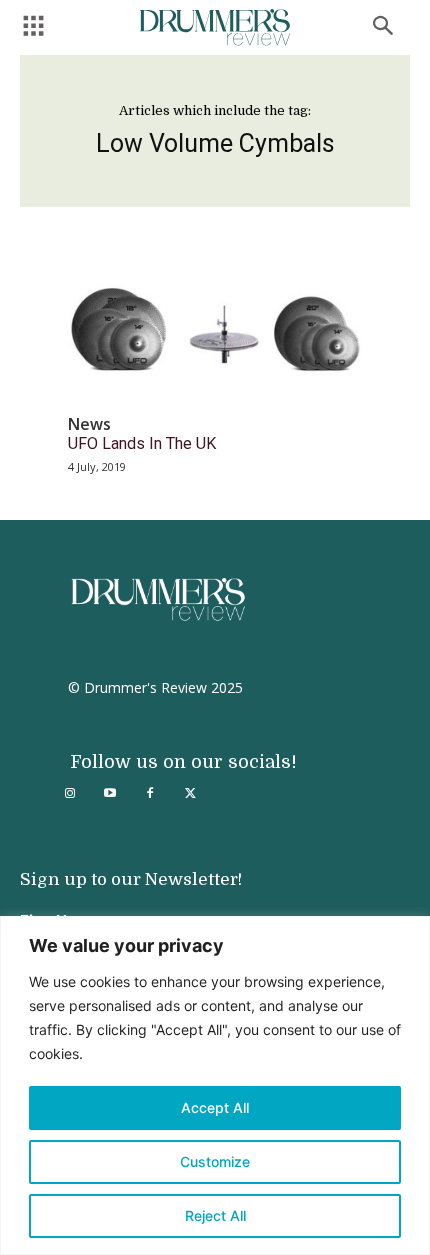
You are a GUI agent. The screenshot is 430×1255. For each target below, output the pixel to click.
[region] (215, 1085)
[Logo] (215, 27)
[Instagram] (70, 794)
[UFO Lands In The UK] (215, 328)
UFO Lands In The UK (142, 443)
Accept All (215, 1107)
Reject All (215, 1215)
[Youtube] (110, 794)
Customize (215, 1161)
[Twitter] (190, 794)
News (89, 424)
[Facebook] (150, 794)
